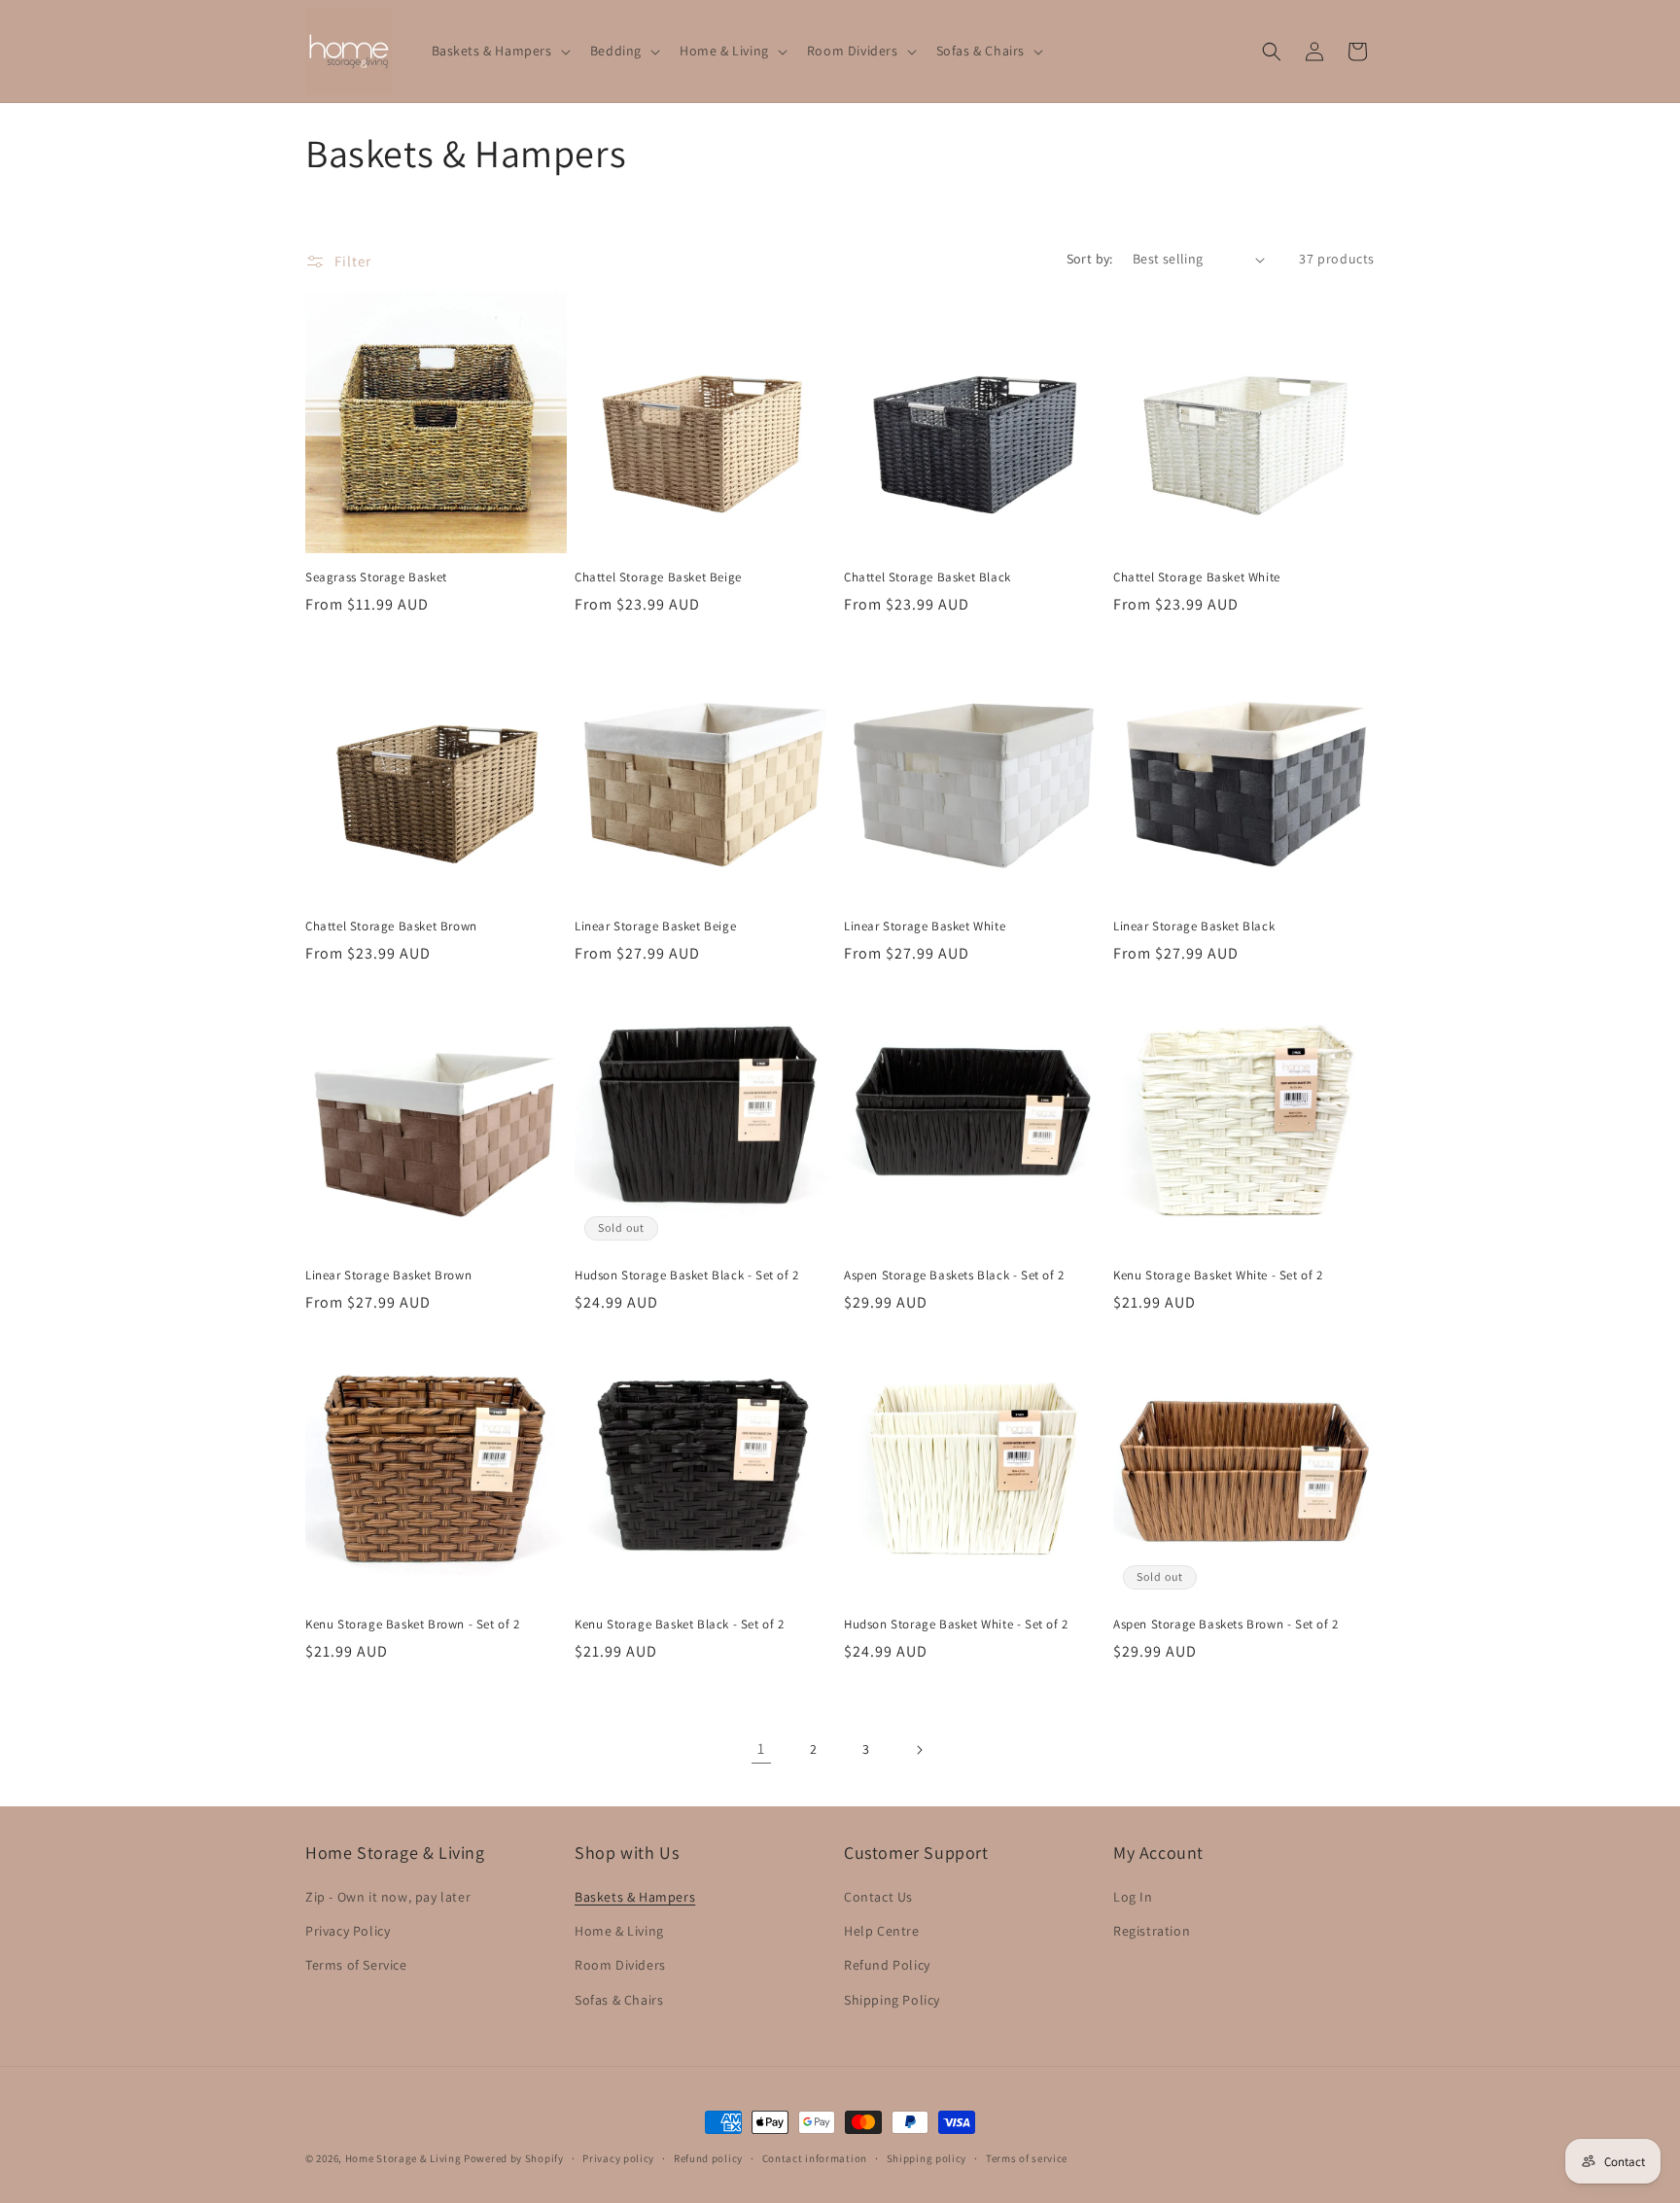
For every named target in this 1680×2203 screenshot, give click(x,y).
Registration (1152, 1931)
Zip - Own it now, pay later (388, 1897)
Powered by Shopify (514, 2158)
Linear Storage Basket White (925, 927)
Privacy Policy (348, 1931)
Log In (1133, 1897)
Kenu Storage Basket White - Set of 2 (1218, 1276)
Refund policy (708, 2158)
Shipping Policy (892, 2000)
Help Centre (882, 1931)
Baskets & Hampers (635, 1897)
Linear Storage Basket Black (1194, 927)
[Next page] (919, 1750)
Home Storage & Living (403, 2158)
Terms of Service (356, 1965)
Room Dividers (620, 1965)
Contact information (815, 2158)
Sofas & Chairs (619, 2000)
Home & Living (619, 1931)
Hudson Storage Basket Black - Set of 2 (687, 1276)
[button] (499, 51)
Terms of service (1027, 2158)
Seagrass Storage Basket (376, 577)
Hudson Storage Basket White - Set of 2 (956, 1625)
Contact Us (878, 1897)
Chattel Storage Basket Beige (658, 577)
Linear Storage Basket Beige (655, 927)
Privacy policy (618, 2158)
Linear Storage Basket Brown (388, 1276)
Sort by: (1090, 259)
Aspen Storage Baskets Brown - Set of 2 (1226, 1625)
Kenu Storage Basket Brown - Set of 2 (413, 1625)
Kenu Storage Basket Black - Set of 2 (680, 1625)
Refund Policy (887, 1965)
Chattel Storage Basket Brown (391, 927)
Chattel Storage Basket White (1197, 577)
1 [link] (761, 1748)
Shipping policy (927, 2158)
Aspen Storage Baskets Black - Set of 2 (954, 1276)
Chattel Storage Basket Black (927, 577)
